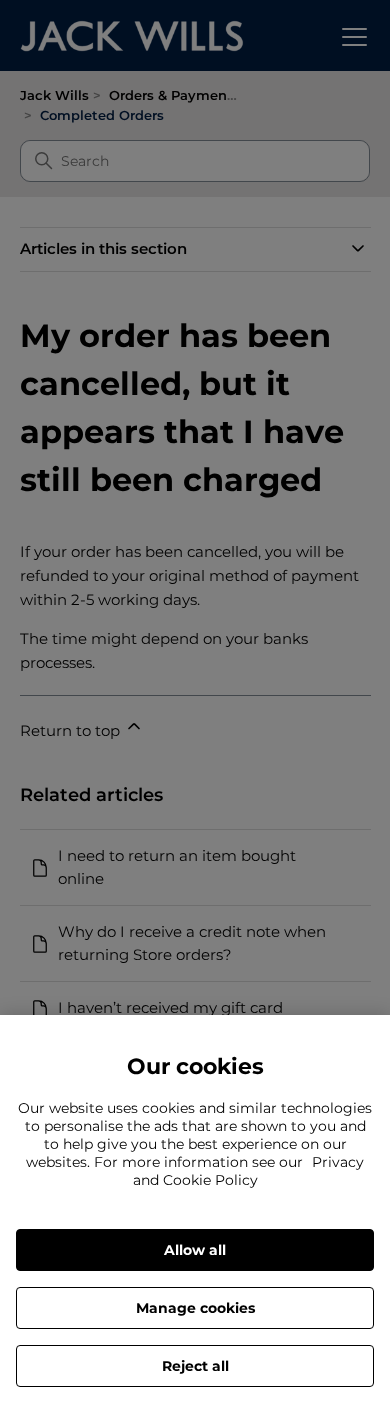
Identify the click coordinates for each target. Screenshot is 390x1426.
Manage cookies (195, 1308)
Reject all (195, 1366)
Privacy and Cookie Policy (249, 1171)
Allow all (195, 1250)
